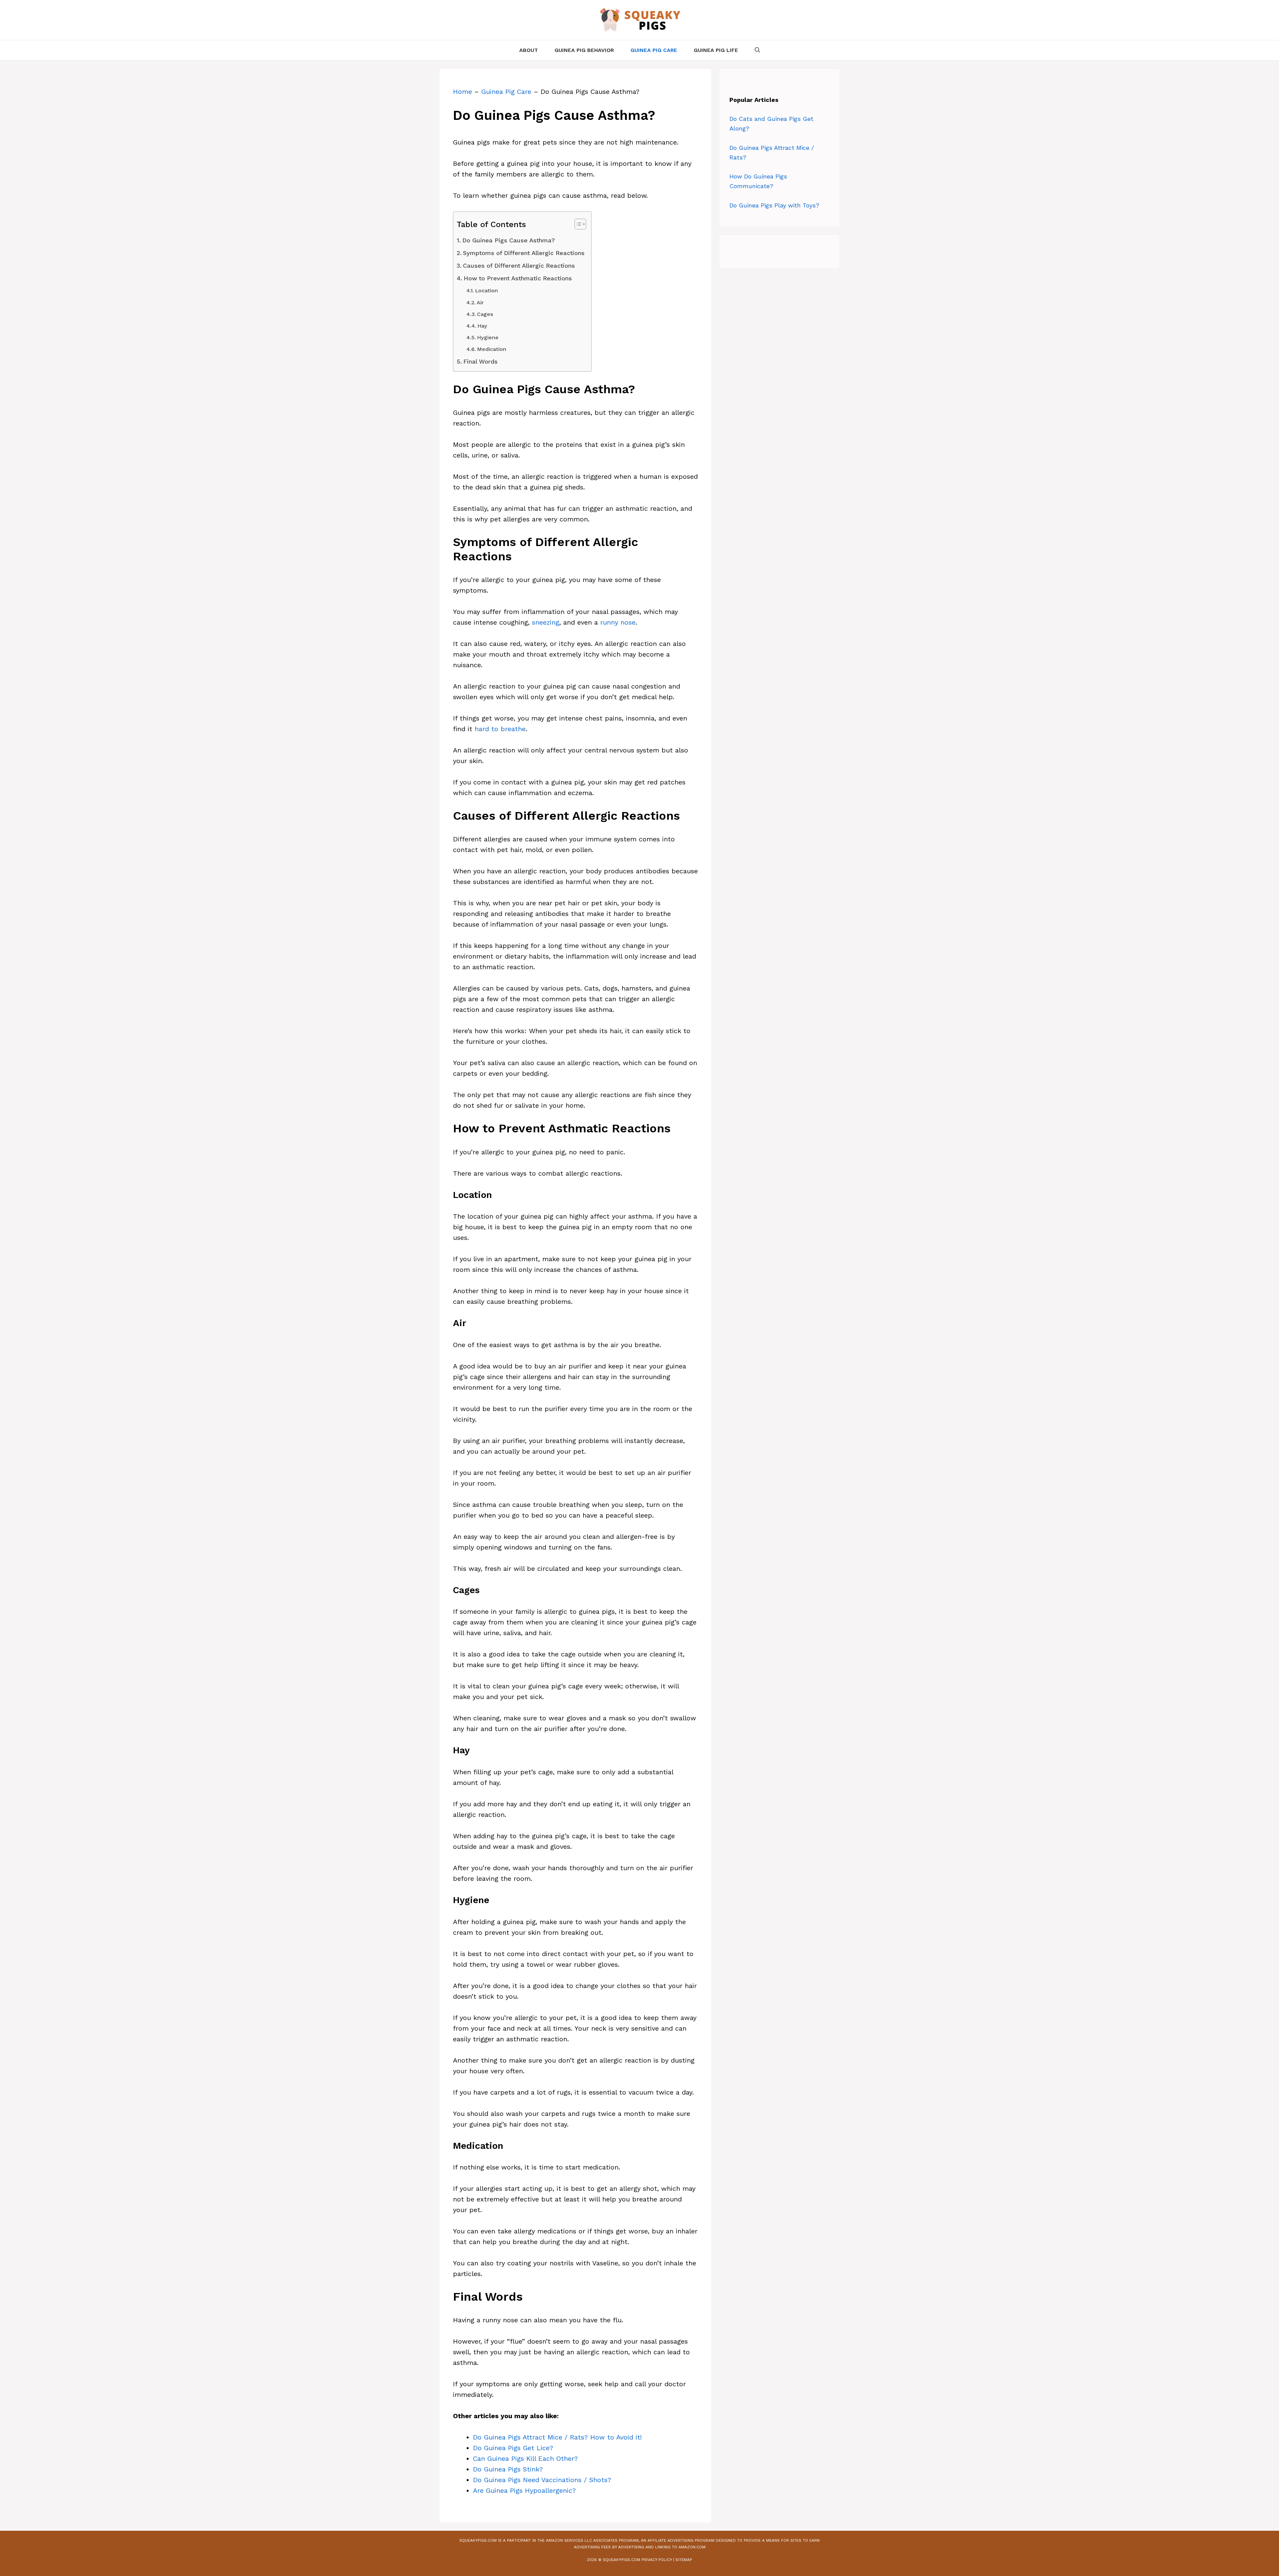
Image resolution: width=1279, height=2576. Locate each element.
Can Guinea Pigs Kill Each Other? (525, 2458)
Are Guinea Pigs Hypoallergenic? (524, 2490)
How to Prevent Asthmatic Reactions (518, 278)
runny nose (618, 622)
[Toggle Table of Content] (577, 224)
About (529, 50)
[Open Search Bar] (757, 50)
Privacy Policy (657, 2560)
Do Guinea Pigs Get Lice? (513, 2448)
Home (462, 92)
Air (480, 302)
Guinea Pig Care (654, 50)
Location (486, 290)
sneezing (546, 622)
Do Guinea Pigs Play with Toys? (774, 205)
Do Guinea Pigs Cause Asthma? (509, 240)
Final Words (480, 361)
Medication (492, 349)
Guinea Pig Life (716, 50)
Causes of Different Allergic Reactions (519, 266)
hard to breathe (500, 729)
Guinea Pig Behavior (584, 50)
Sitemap (684, 2560)
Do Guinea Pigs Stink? (508, 2469)
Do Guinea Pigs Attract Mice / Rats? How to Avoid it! (557, 2437)
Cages (485, 314)
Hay (482, 326)
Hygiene (488, 337)
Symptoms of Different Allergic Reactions (524, 253)
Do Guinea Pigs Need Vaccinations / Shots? (542, 2480)
